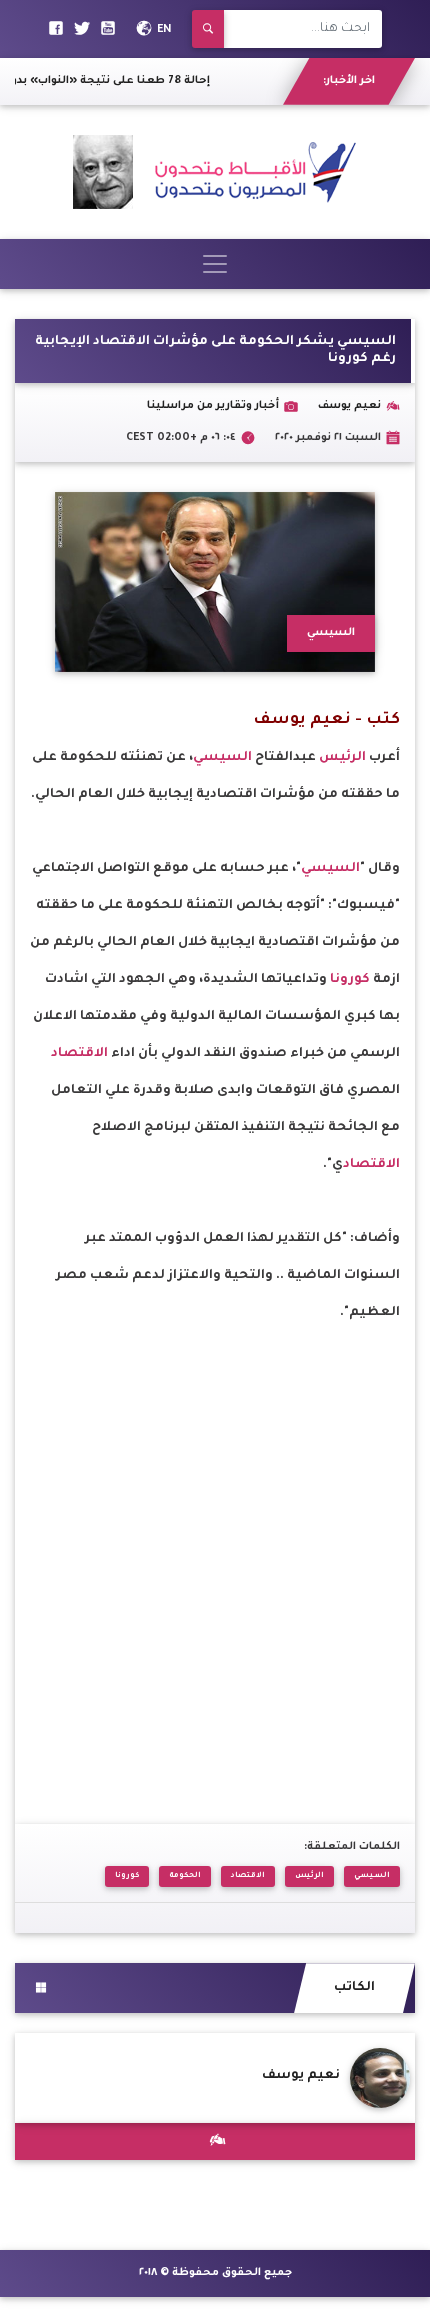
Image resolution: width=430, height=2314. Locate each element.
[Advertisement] (215, 1547)
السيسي (222, 758)
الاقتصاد (81, 1054)
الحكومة (185, 1876)
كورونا (351, 980)
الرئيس (344, 758)
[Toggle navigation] (215, 264)
